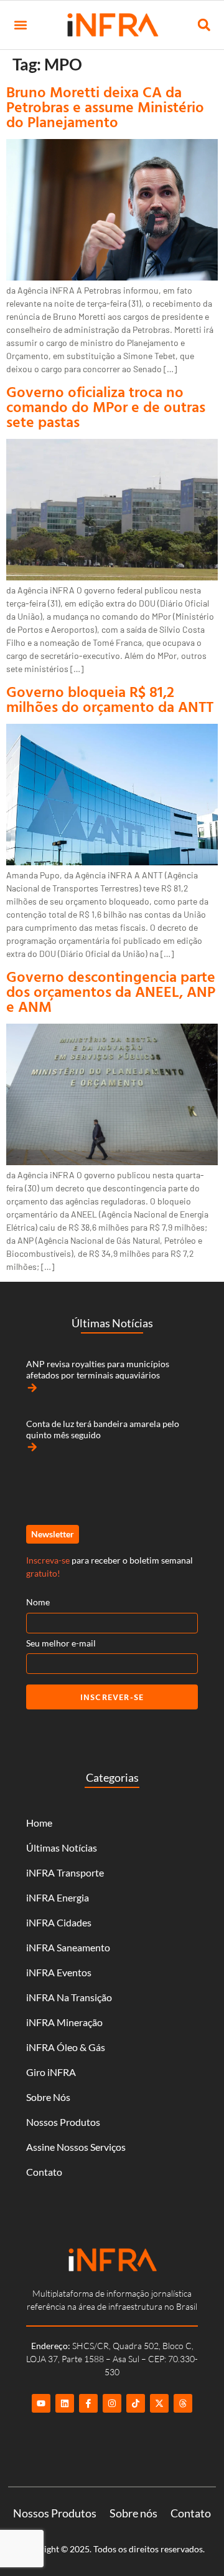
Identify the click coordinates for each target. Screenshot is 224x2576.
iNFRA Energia (58, 1897)
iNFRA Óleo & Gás (66, 2047)
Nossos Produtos (63, 2122)
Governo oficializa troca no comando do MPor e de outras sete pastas (106, 406)
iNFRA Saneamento (68, 1947)
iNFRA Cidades (59, 1922)
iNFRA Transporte (65, 1872)
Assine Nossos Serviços (76, 2147)
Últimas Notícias (62, 1848)
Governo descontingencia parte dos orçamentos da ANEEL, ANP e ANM (111, 991)
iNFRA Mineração (64, 2022)
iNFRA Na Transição (69, 1997)
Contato (44, 2172)
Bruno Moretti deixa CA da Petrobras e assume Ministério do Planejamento (105, 107)
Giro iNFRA (51, 2072)
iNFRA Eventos (59, 1972)
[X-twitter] (159, 2403)
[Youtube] (41, 2403)
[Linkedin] (65, 2403)
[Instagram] (112, 2403)
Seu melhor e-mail (61, 1643)
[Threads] (183, 2403)
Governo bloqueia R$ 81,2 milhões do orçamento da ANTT (112, 699)
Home (39, 1823)
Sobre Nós (48, 2097)
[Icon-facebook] (88, 2403)
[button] (20, 25)
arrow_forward (32, 1388)
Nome (38, 1602)
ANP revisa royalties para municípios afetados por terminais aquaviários (98, 1369)
